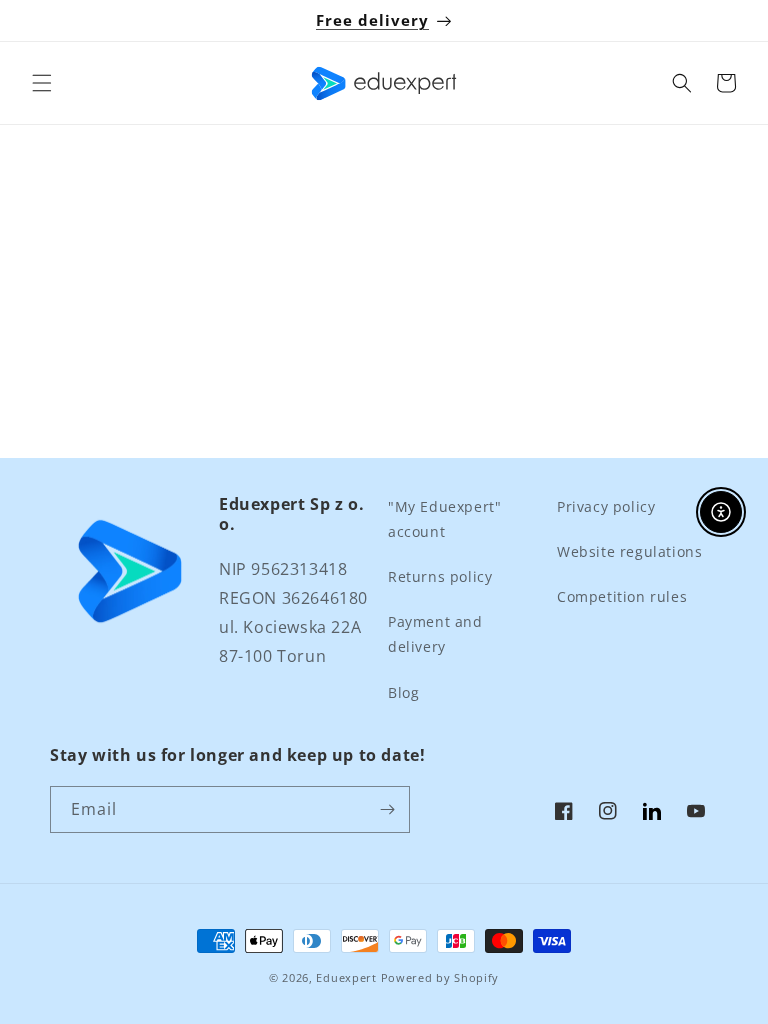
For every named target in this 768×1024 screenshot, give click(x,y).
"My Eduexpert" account (444, 519)
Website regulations (629, 551)
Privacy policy (606, 506)
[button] (42, 83)
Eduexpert (346, 977)
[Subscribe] (387, 809)
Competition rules (622, 596)
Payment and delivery (435, 634)
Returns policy (440, 576)
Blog (403, 692)
